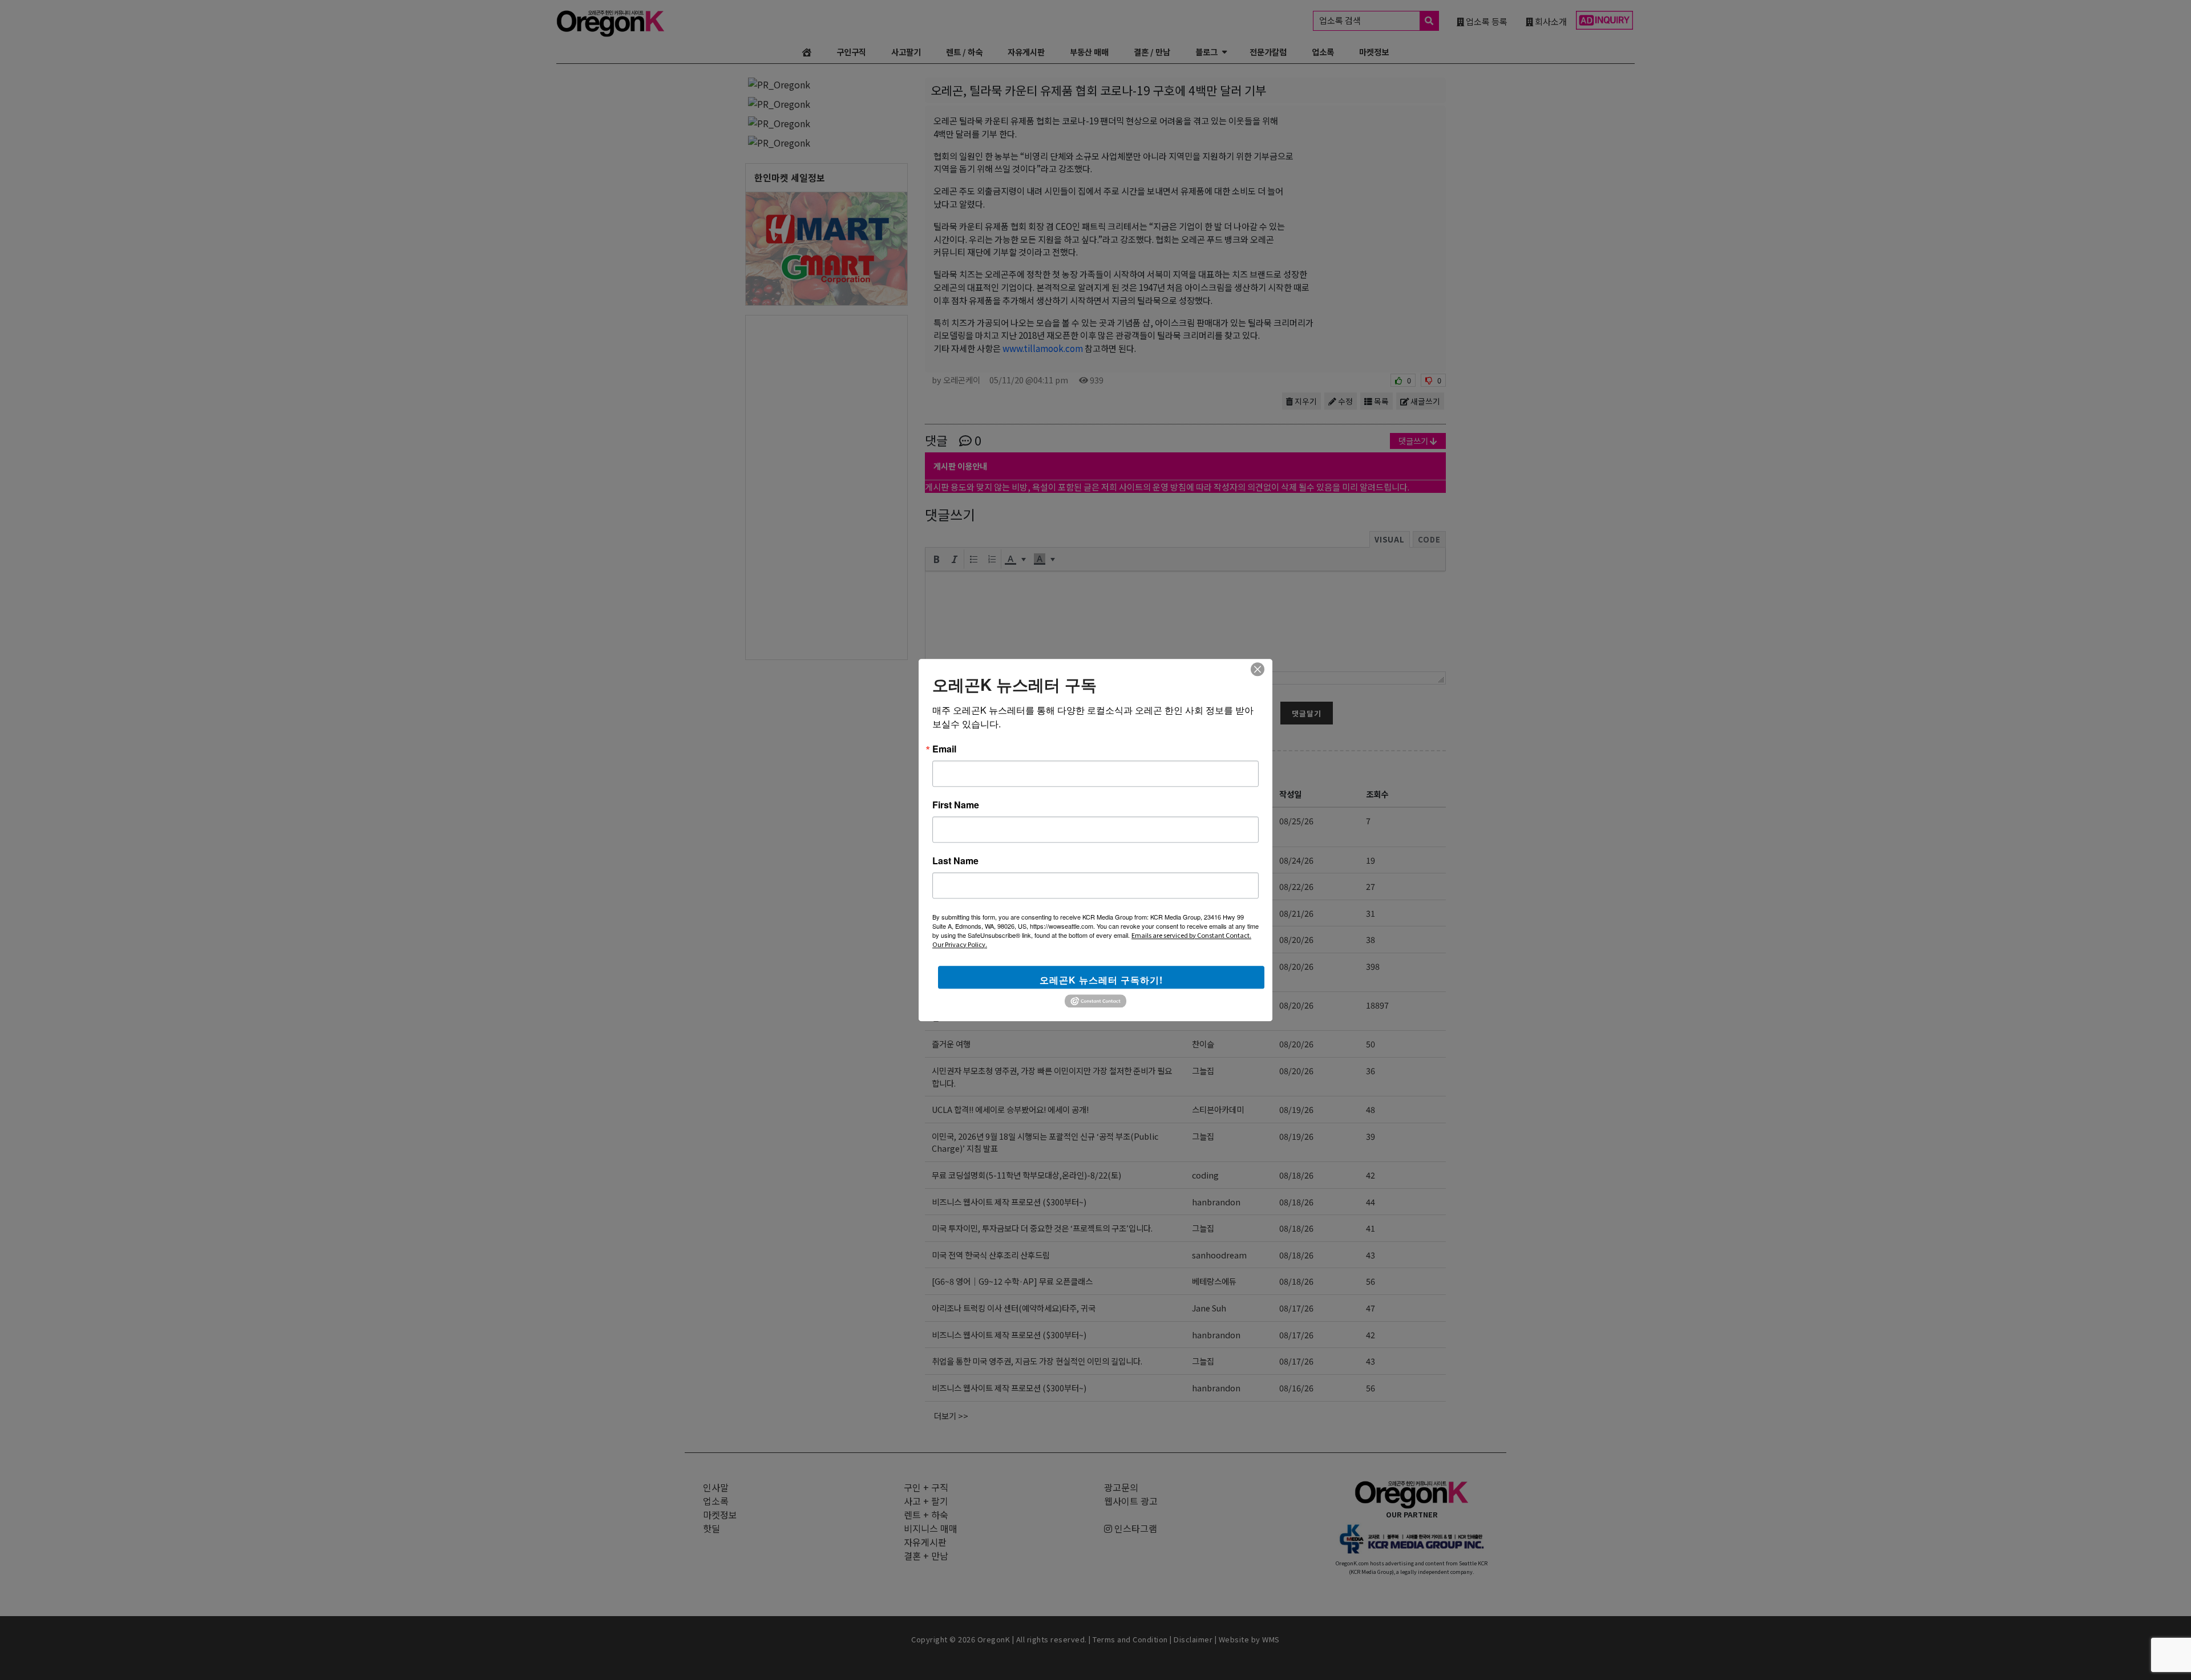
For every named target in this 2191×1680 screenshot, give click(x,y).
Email (944, 749)
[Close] (1258, 669)
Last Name (955, 861)
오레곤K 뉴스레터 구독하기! (1101, 980)
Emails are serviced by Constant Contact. (1191, 935)
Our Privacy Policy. (960, 944)
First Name (956, 805)
